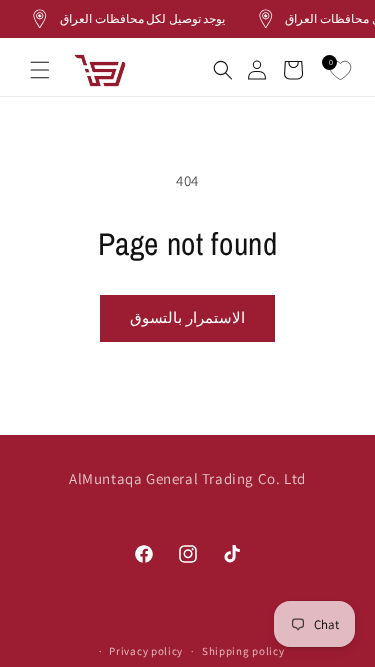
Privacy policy (146, 651)
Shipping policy (243, 651)
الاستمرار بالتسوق (187, 317)
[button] (40, 70)
